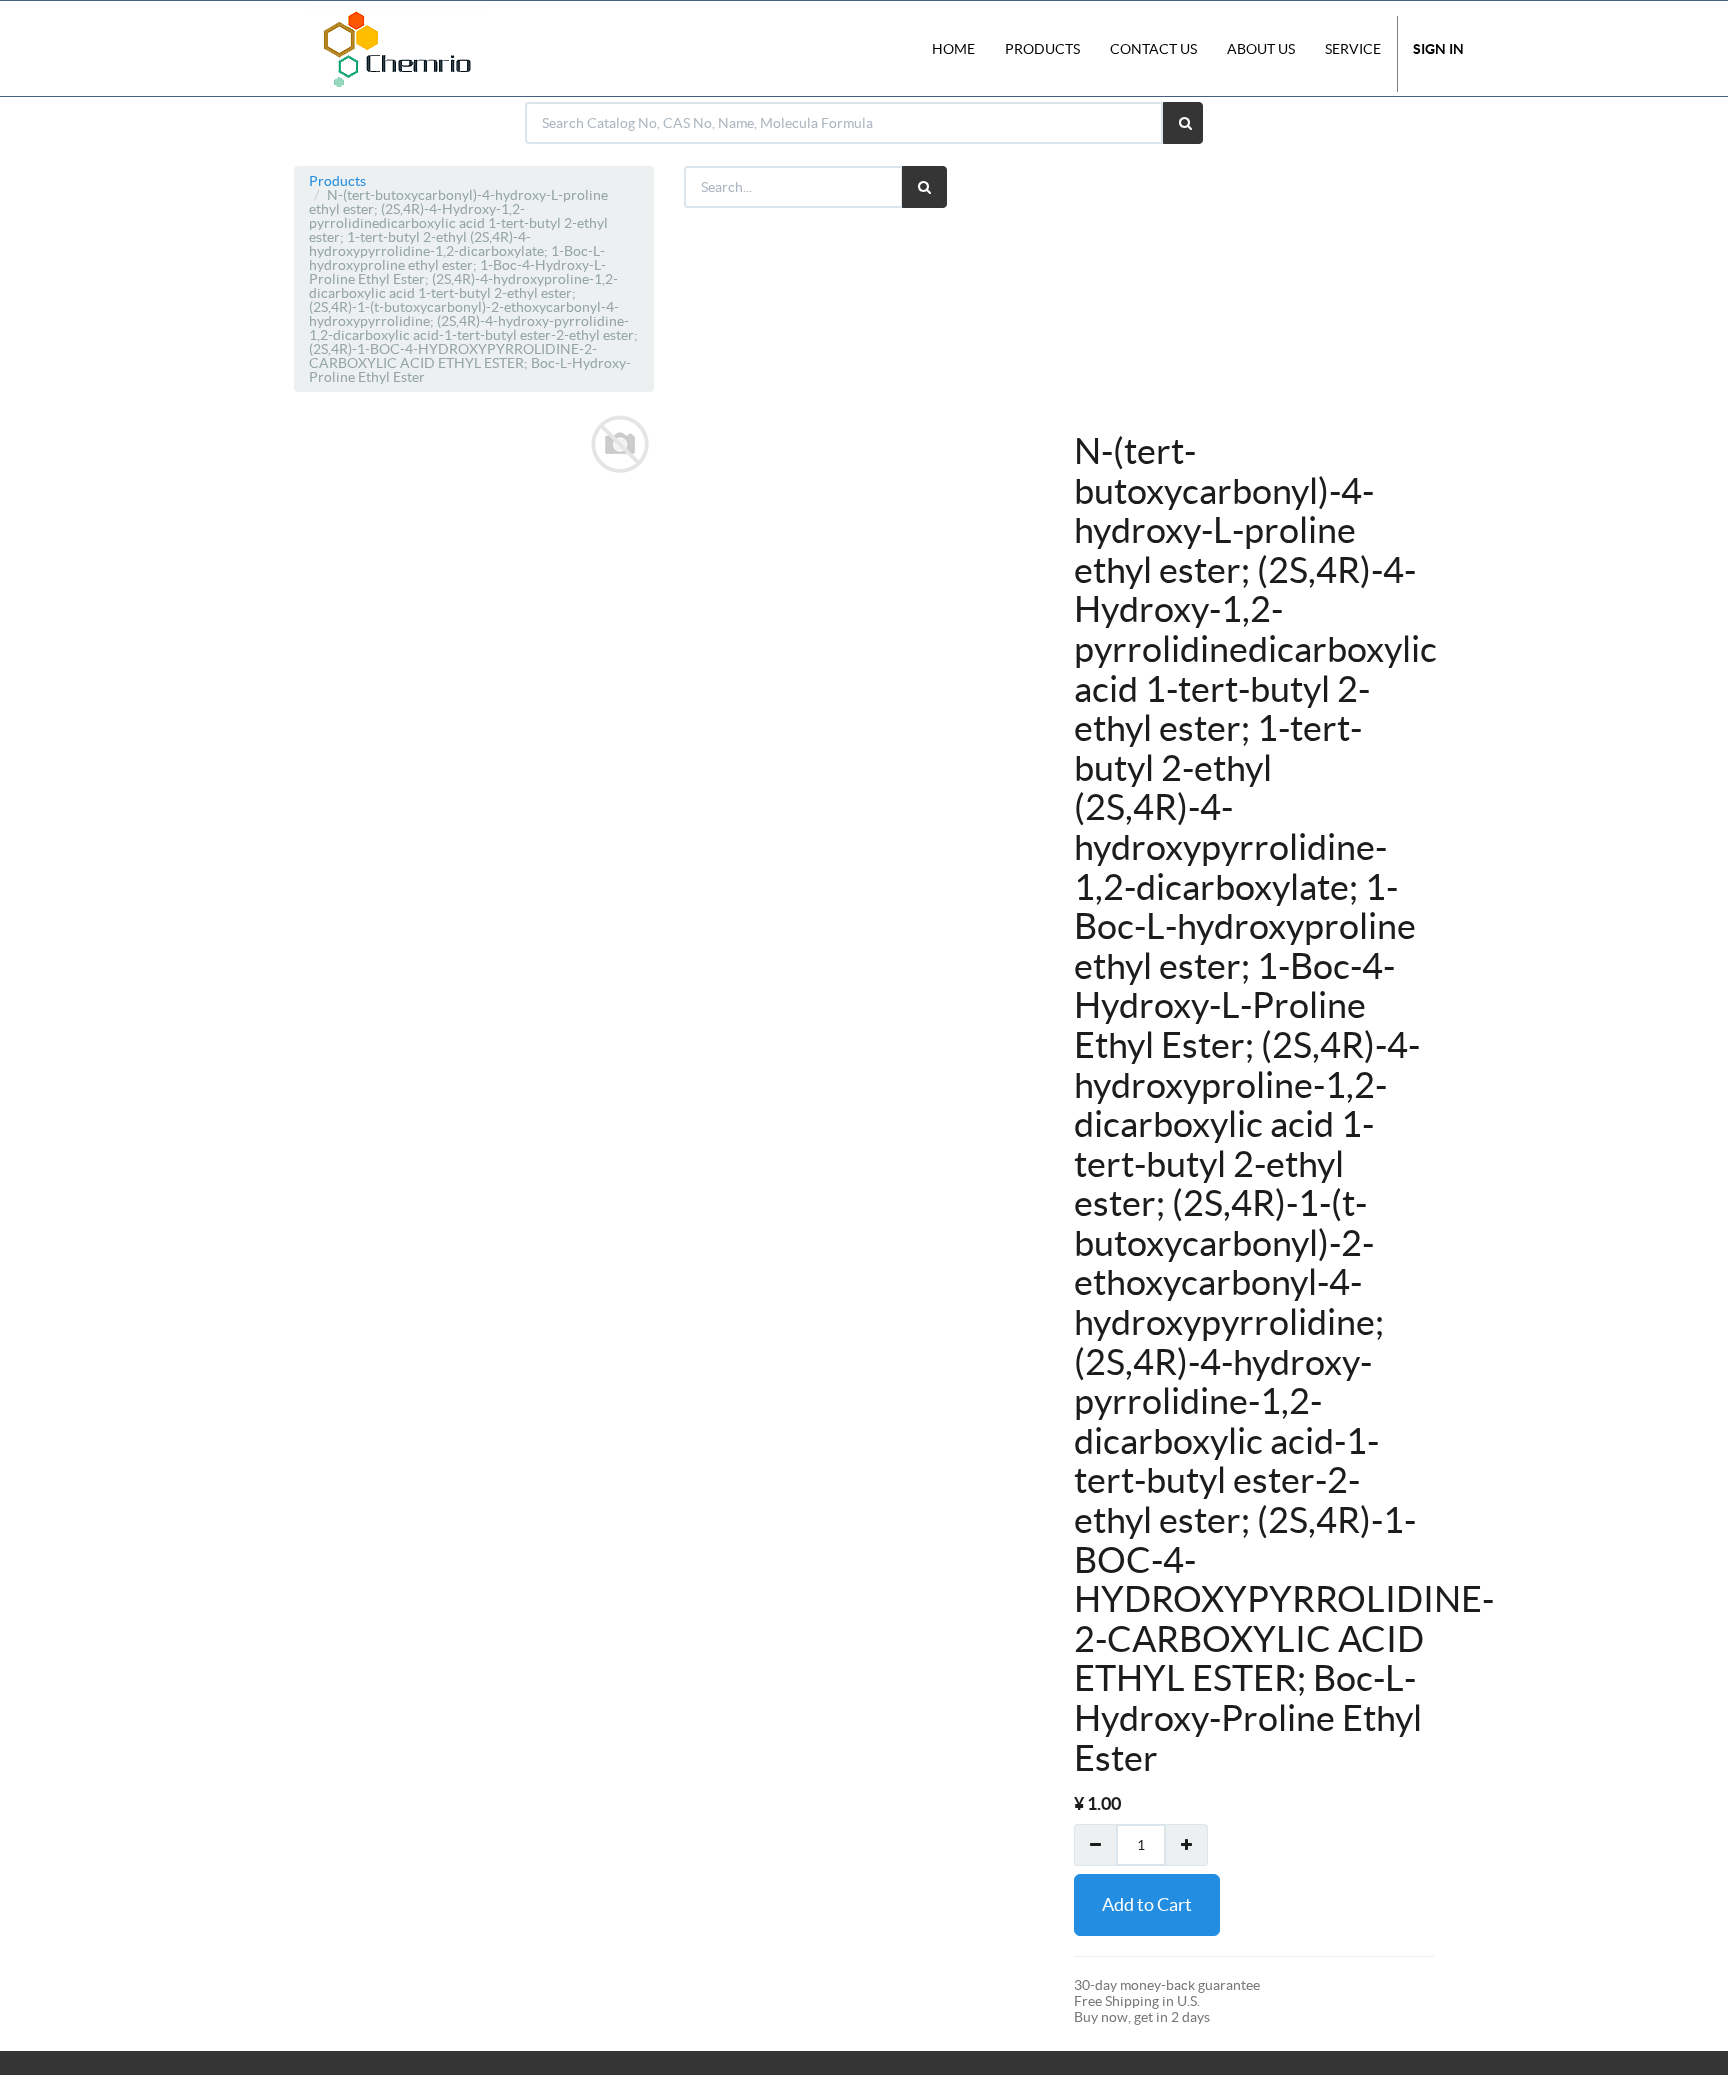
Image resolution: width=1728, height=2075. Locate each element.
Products (337, 181)
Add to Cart (1147, 1904)
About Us (1261, 49)
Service (1353, 49)
